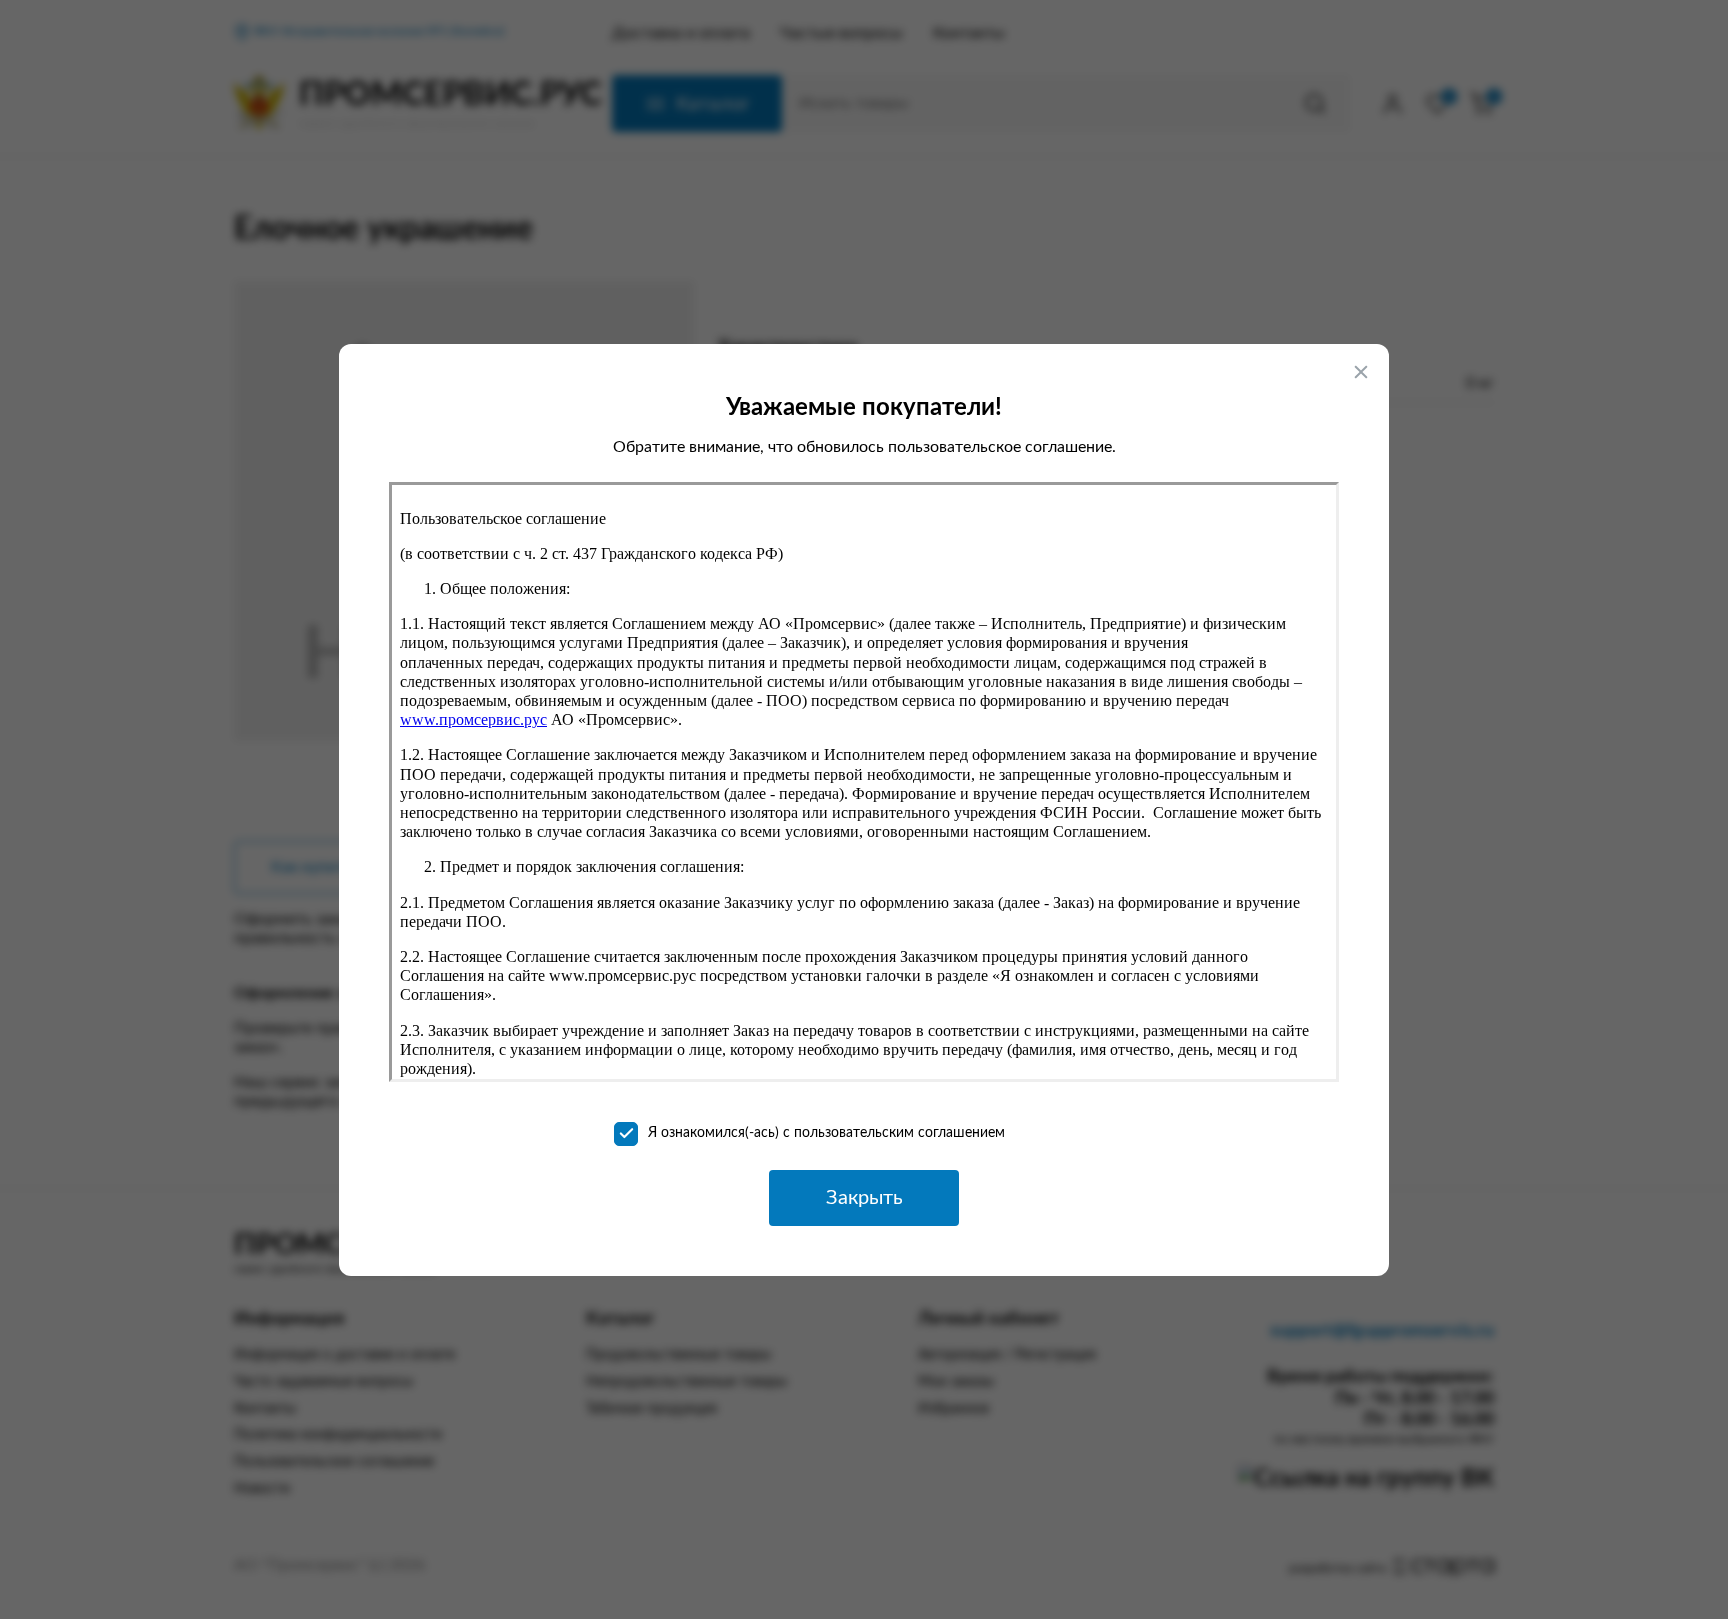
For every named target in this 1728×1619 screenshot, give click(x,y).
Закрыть (864, 1198)
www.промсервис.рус (473, 719)
